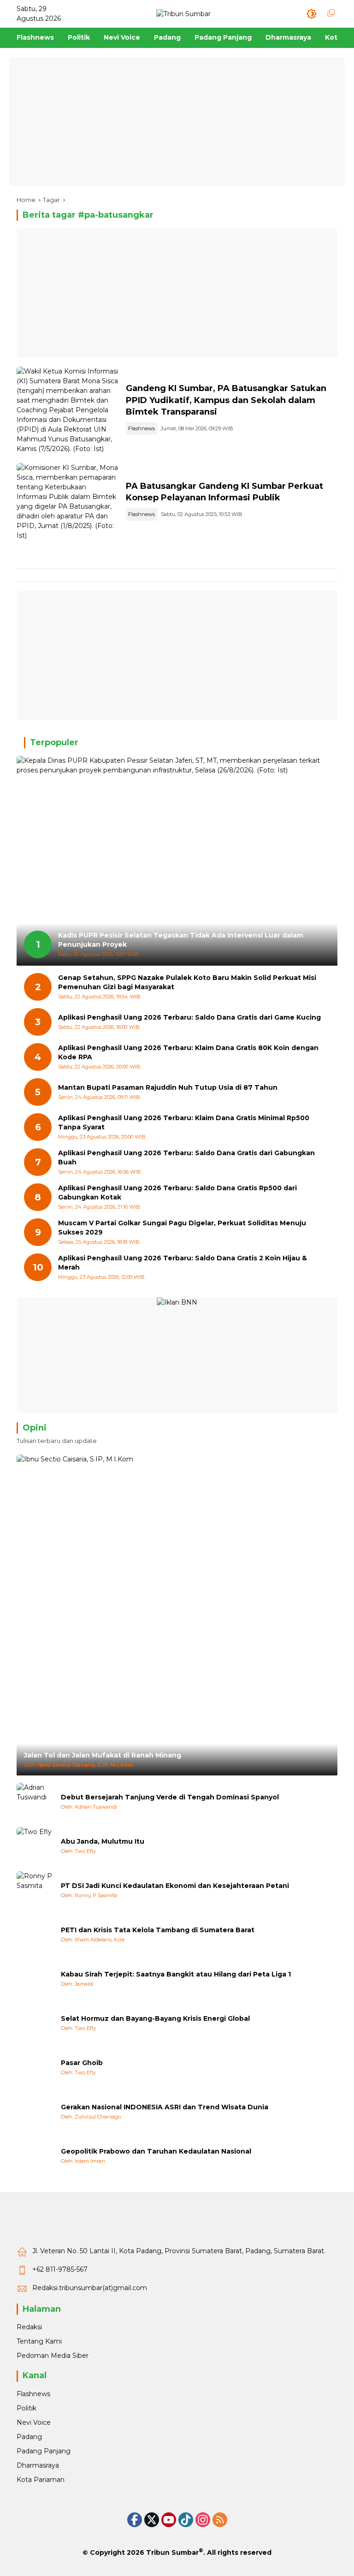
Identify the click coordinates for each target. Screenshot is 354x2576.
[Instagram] (203, 2520)
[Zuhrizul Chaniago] (35, 2111)
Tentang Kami (39, 2341)
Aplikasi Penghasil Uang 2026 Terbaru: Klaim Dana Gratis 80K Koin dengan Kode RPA (188, 1052)
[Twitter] (152, 2520)
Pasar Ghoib (82, 2063)
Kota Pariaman (41, 2480)
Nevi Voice (34, 2422)
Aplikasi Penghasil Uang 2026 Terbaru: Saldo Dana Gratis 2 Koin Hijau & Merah (183, 1263)
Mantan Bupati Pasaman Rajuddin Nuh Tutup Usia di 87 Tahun (168, 1087)
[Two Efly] (35, 1846)
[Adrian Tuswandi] (35, 1801)
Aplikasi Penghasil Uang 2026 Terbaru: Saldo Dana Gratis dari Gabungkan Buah (186, 1157)
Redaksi (29, 2327)
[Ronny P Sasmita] (35, 1890)
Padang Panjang (44, 2451)
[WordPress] (186, 2520)
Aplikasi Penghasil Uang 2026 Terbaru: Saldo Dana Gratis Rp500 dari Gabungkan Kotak (177, 1193)
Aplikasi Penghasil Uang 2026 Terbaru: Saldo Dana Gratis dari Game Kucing (189, 1017)
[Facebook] (135, 2520)
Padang (29, 2437)
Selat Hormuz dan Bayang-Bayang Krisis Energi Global (155, 2018)
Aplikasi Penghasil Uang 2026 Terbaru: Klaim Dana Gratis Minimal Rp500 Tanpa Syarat (184, 1122)
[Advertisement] (177, 122)
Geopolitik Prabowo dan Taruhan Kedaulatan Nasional (156, 2151)
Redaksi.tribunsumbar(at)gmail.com (90, 2288)
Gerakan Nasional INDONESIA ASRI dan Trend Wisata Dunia (165, 2107)
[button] (312, 14)
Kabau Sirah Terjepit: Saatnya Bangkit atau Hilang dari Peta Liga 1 (176, 1974)
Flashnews (142, 428)
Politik (27, 2408)
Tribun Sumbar (172, 2552)
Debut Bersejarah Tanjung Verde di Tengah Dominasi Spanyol (170, 1797)
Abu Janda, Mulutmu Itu (103, 1841)
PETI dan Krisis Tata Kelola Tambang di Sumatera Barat (158, 1930)
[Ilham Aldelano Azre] (35, 1934)
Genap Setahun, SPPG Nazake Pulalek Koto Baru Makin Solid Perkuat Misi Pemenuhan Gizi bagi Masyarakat (187, 982)
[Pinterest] (169, 2520)
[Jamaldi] (35, 1978)
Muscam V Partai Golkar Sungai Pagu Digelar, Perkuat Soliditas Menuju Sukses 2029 (182, 1228)
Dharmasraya (38, 2465)
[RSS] (220, 2520)
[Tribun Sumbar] (183, 13)
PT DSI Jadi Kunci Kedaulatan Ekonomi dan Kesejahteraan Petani (175, 1886)
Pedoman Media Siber (53, 2356)
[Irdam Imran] (35, 2155)
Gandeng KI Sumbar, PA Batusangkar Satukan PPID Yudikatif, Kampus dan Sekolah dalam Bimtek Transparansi (226, 400)
